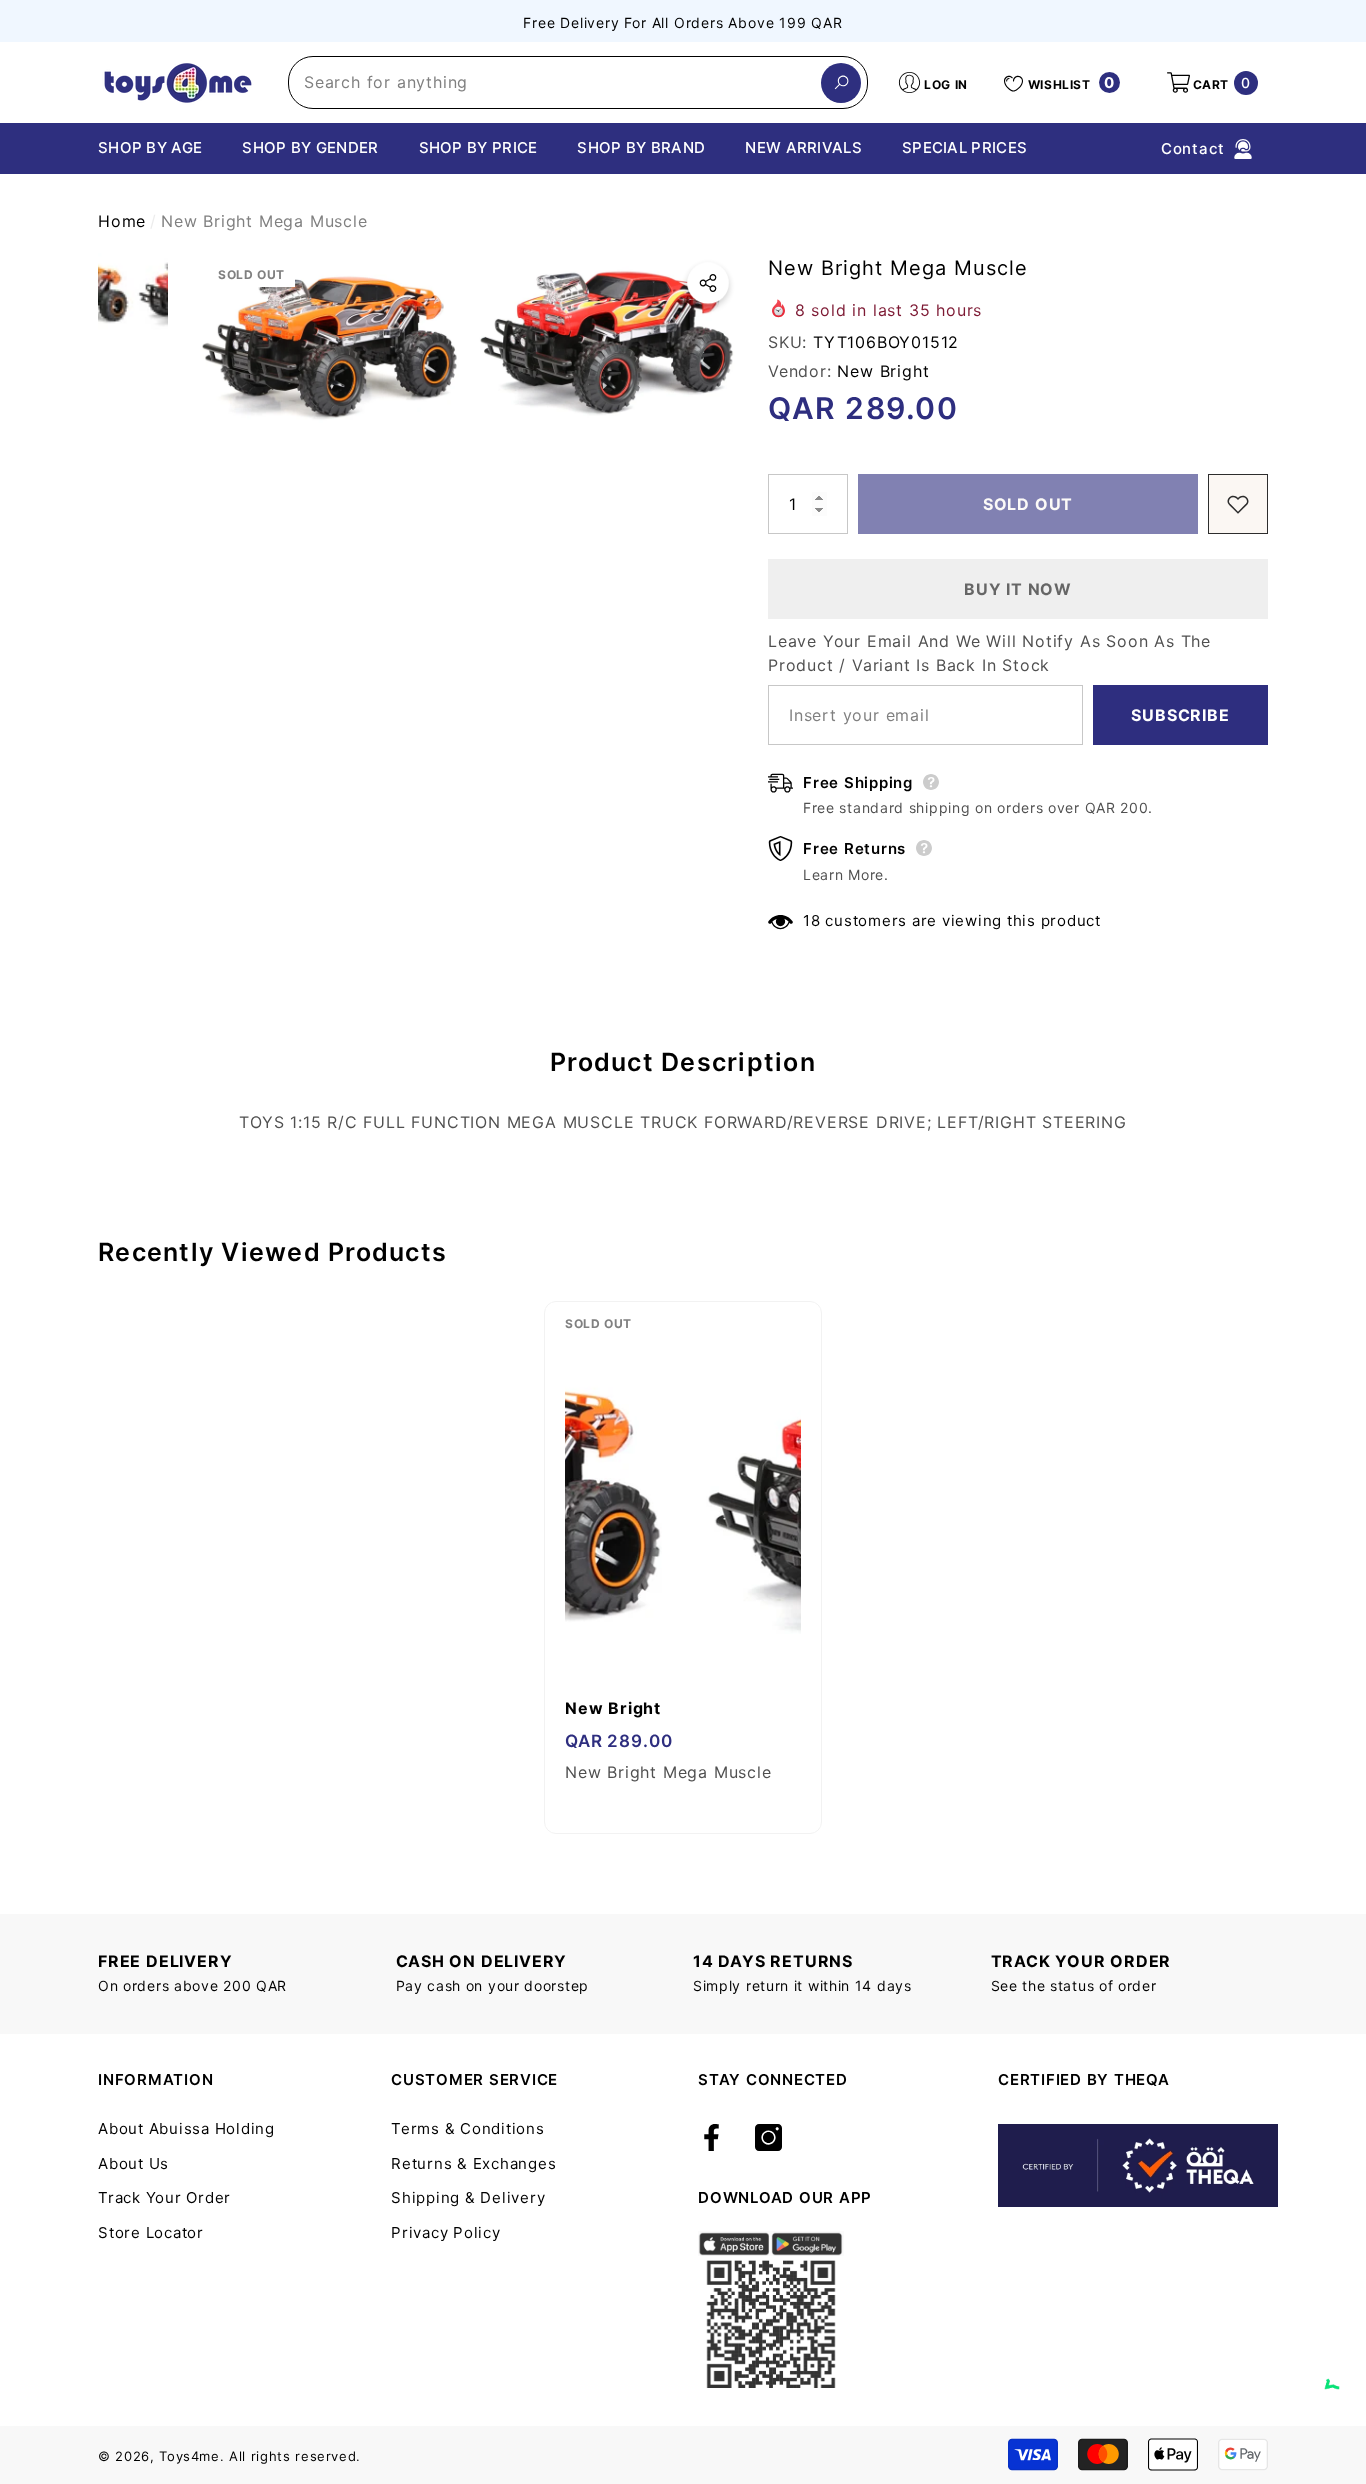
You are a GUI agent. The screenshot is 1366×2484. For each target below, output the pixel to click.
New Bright (883, 371)
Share (708, 283)
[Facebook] (711, 2139)
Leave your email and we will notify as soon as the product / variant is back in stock (989, 653)
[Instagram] (768, 2139)
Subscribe (1180, 715)
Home (122, 221)
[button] (1211, 83)
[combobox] (555, 82)
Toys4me (189, 2456)
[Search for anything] (578, 82)
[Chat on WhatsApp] (1341, 2366)
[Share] (708, 283)
